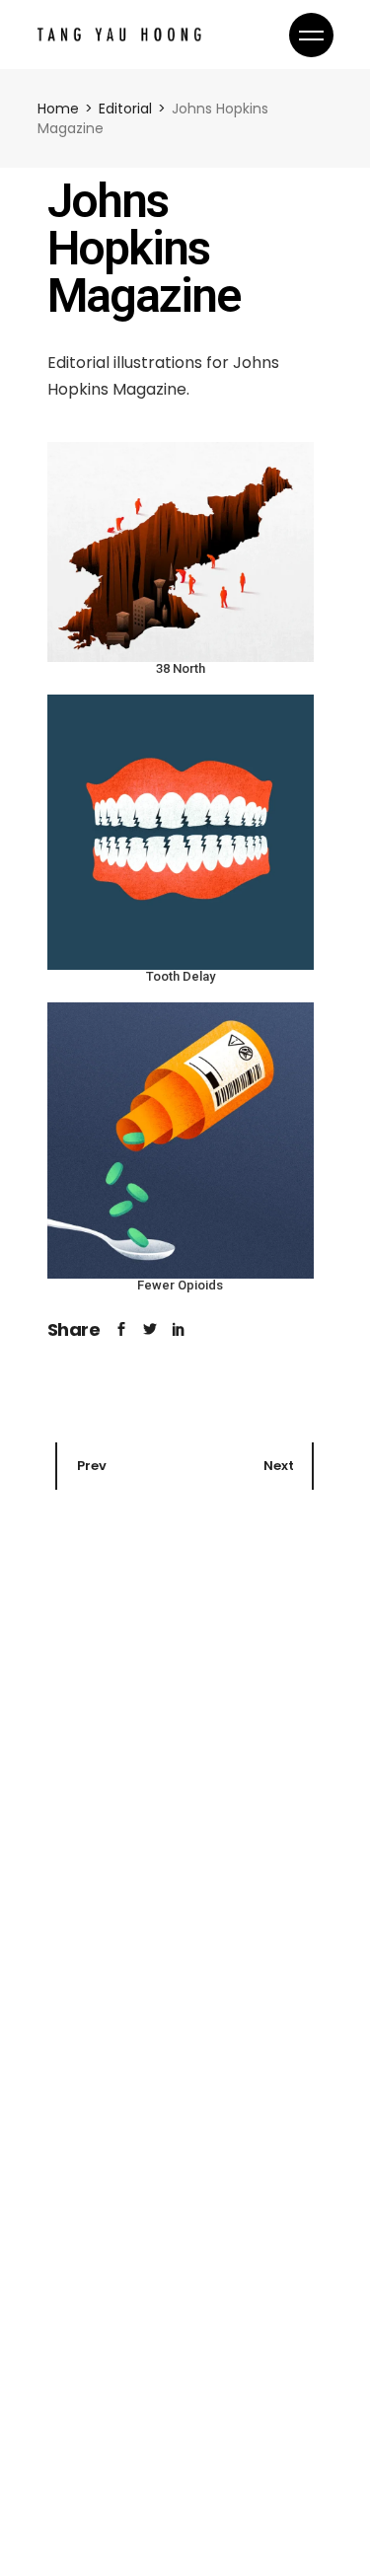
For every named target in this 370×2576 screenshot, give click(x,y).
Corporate (90, 1814)
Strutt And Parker (130, 1845)
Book (70, 2133)
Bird (70, 2536)
